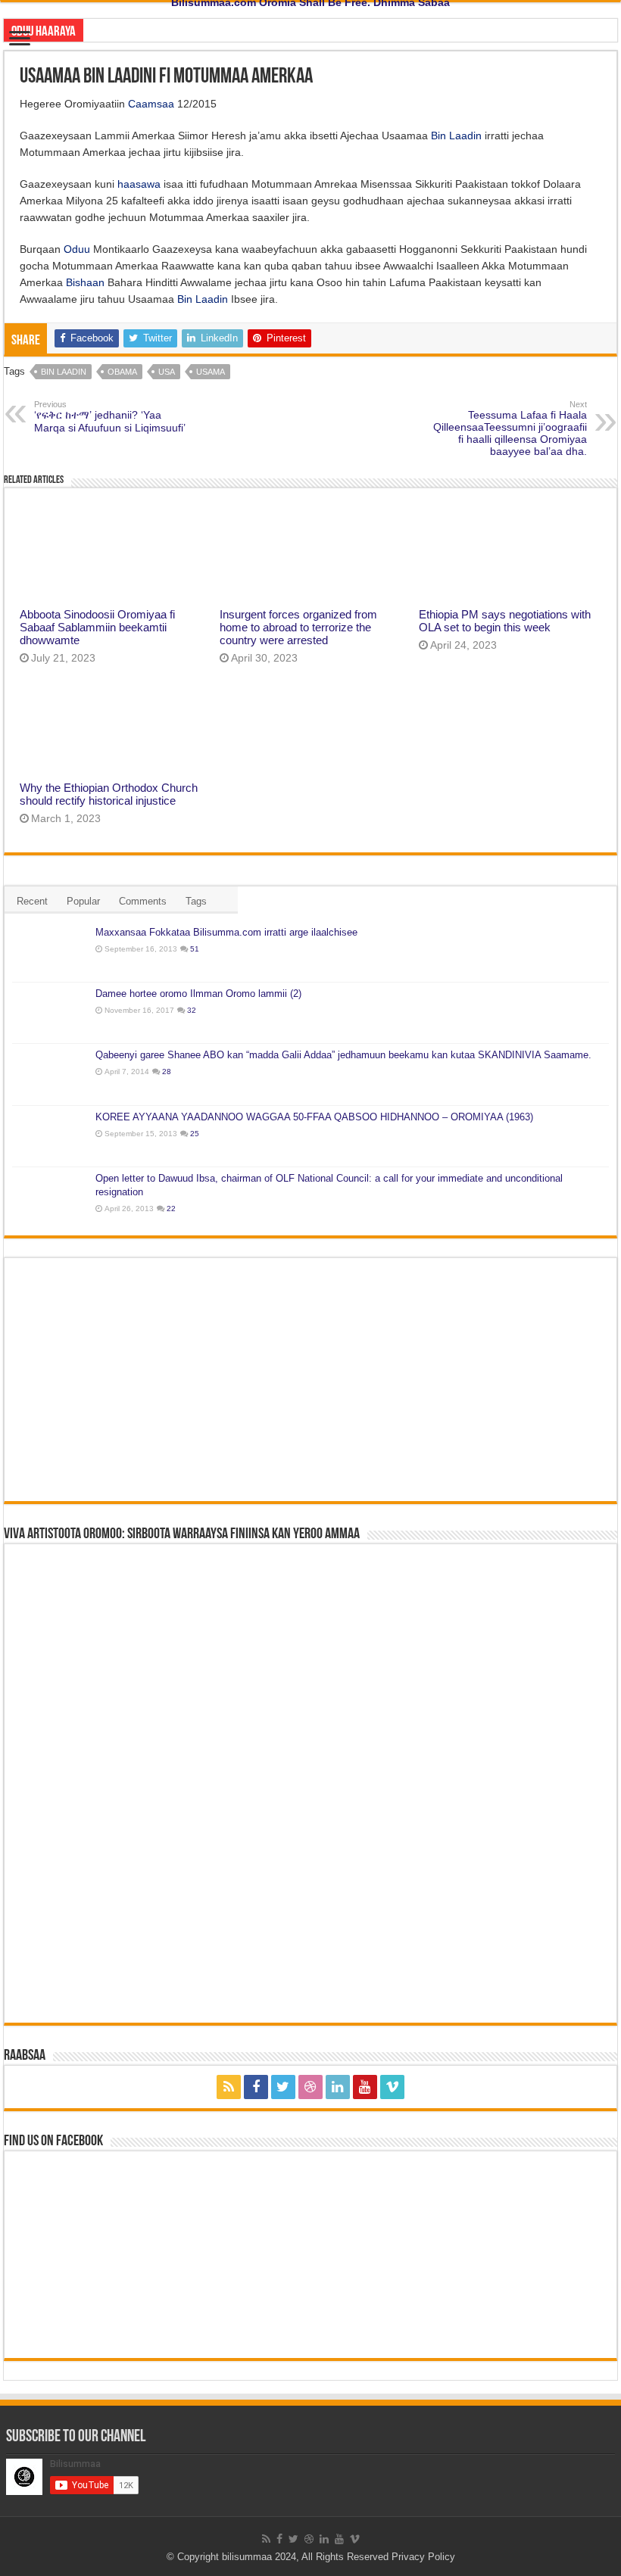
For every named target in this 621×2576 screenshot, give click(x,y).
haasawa (139, 184)
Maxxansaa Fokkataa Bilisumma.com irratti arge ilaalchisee (226, 932)
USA (167, 372)
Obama (122, 372)
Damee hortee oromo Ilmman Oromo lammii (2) (198, 994)
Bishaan (85, 282)
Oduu (77, 249)
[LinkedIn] (338, 2087)
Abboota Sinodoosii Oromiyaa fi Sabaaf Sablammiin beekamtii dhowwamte (97, 627)
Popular (83, 901)
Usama (211, 372)
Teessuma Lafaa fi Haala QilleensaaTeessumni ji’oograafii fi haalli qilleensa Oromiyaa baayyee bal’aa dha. (510, 428)
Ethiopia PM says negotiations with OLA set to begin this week (505, 621)
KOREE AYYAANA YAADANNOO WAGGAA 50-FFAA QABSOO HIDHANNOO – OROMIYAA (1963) (314, 1117)
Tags (196, 901)
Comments (143, 901)
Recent (32, 901)
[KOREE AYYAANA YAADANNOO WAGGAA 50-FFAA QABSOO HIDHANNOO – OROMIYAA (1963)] (50, 1136)
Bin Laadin (456, 135)
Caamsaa (151, 104)
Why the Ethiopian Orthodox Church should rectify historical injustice (109, 794)
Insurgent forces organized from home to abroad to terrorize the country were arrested (298, 627)
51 (195, 949)
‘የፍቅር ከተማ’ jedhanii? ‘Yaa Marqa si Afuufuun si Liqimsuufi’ (110, 417)
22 (171, 1209)
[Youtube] (365, 2087)
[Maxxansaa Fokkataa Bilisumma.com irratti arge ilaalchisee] (50, 952)
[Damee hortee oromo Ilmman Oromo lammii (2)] (50, 1013)
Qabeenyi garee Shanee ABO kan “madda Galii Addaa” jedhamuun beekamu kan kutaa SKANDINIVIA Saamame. (343, 1055)
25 (195, 1134)
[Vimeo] (392, 2087)
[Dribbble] (310, 2087)
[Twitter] (283, 2087)
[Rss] (229, 2087)
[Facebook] (256, 2087)
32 (192, 1010)
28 (167, 1072)
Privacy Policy (423, 2557)
